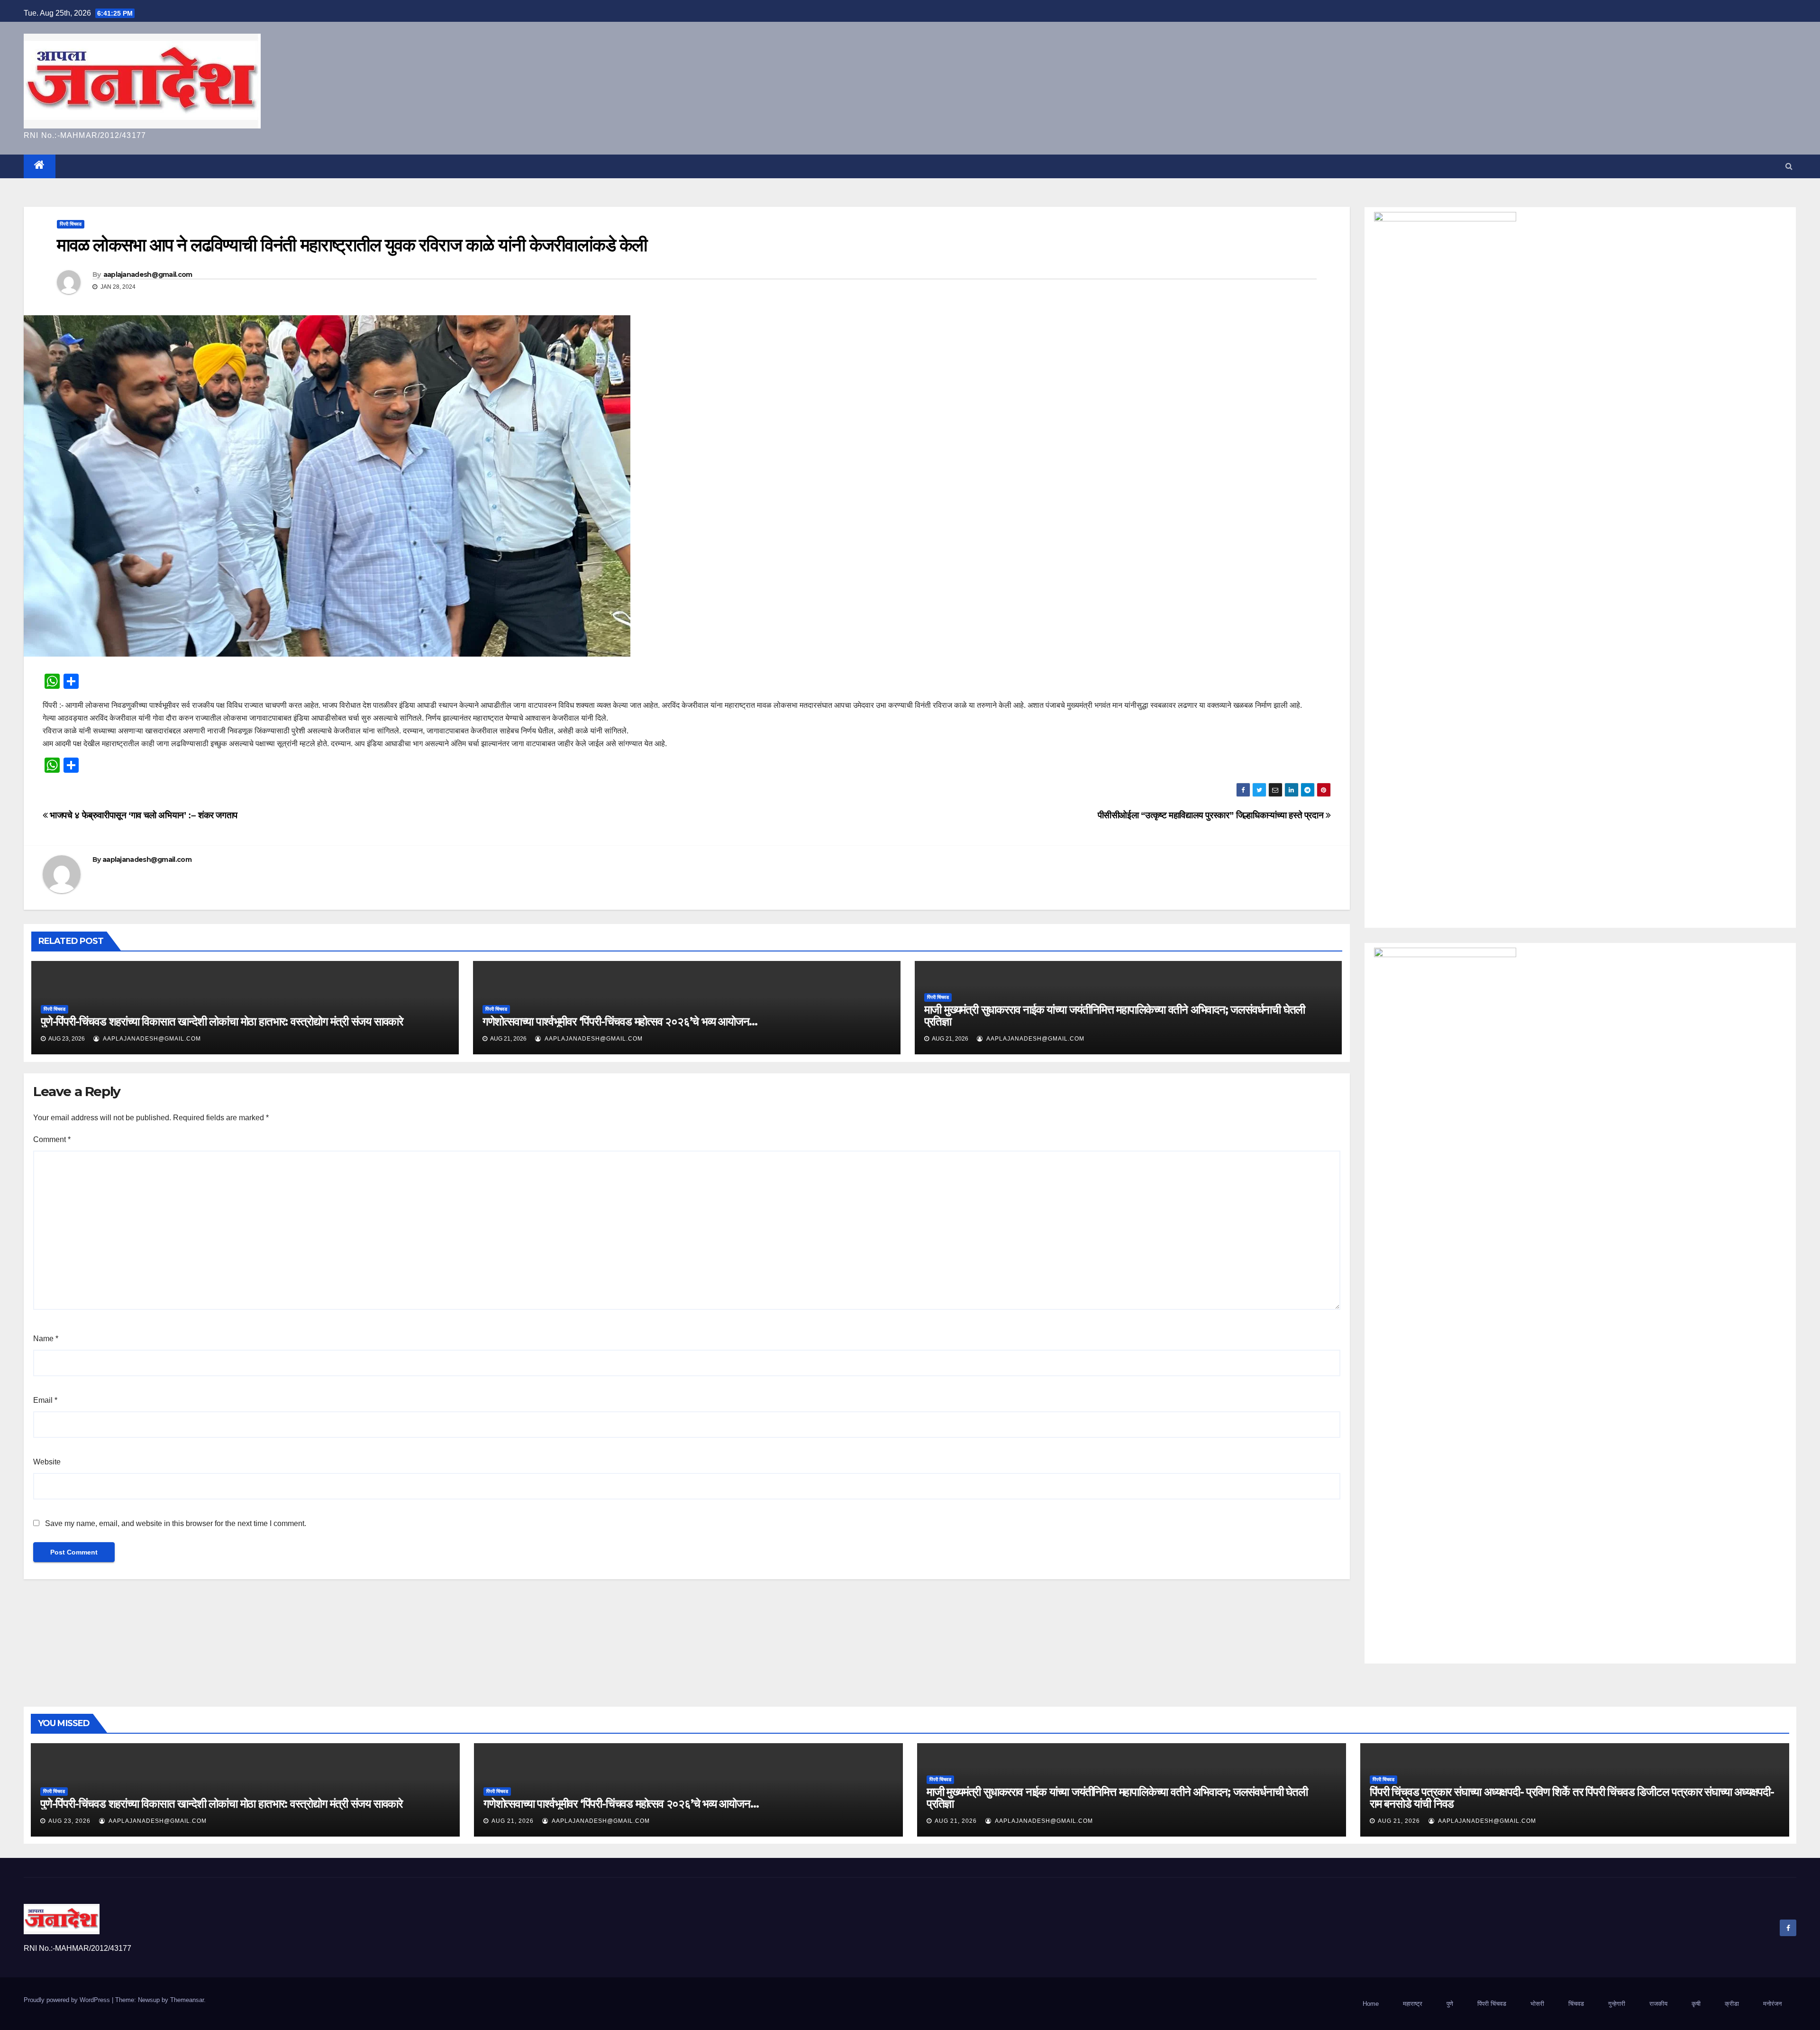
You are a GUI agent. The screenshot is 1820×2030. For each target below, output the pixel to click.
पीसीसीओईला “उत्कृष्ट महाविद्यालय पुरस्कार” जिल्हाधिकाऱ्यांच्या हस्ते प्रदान (1212, 815)
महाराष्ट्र (1413, 2004)
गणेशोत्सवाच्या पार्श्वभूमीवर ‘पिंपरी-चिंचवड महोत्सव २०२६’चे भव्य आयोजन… (620, 1021)
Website (47, 1462)
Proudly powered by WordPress (68, 2000)
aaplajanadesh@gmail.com (148, 274)
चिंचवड (1576, 2004)
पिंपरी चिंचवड (71, 224)
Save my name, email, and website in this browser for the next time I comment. (176, 1523)
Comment (52, 1139)
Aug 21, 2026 (513, 1821)
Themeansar (187, 2000)
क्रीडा (1732, 2004)
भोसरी (1537, 2004)
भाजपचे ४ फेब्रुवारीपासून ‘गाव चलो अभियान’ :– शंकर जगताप (143, 815)
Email (45, 1400)
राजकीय (1658, 2004)
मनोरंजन (1772, 2004)
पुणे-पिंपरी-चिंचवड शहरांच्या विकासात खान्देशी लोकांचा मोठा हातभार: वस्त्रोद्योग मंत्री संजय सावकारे (222, 1021)
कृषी (1696, 2004)
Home (1371, 2004)
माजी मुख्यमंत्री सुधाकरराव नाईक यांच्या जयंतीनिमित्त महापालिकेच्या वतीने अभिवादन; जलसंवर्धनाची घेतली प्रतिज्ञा (1115, 1015)
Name (46, 1339)
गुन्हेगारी (1617, 2004)
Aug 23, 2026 (69, 1821)
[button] (1789, 166)
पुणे (1450, 2004)
